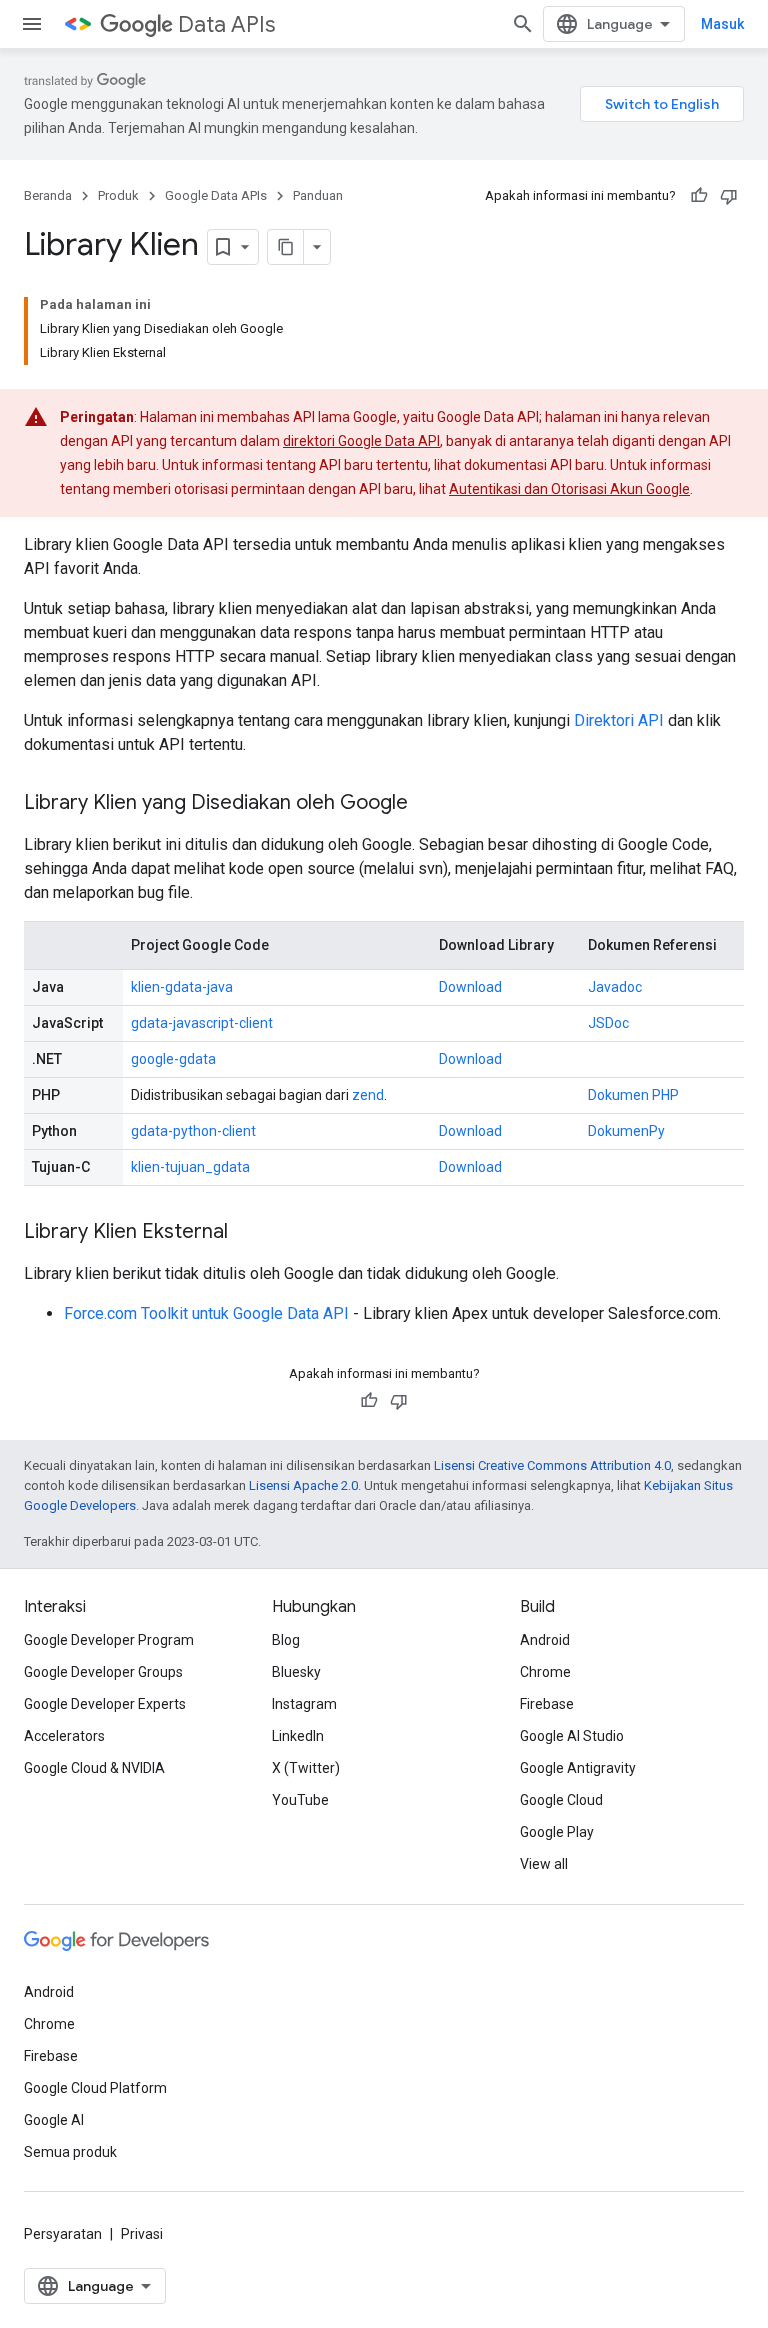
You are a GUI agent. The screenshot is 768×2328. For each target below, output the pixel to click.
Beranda (48, 195)
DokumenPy (626, 1131)
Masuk (722, 24)
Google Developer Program (109, 1640)
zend (368, 1095)
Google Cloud (561, 1800)
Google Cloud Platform (95, 2088)
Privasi (142, 2234)
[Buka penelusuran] (523, 24)
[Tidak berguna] (729, 196)
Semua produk (70, 2152)
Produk (118, 195)
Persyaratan (63, 2234)
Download (470, 987)
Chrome (545, 1672)
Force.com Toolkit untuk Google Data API (206, 1313)
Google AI (54, 2120)
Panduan (318, 195)
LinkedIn (298, 1736)
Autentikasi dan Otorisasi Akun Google (569, 489)
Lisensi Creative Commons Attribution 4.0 (552, 1465)
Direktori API (619, 720)
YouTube (300, 1800)
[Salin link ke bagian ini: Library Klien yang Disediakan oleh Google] (428, 804)
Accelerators (64, 1736)
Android (545, 1640)
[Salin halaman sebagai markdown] (286, 247)
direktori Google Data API (361, 441)
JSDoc (608, 1023)
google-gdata (173, 1059)
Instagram (304, 1704)
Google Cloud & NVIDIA (94, 1768)
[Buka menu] (32, 24)
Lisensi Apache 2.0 (303, 1485)
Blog (286, 1640)
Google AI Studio (572, 1736)
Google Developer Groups (103, 1672)
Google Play (557, 1832)
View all (544, 1864)
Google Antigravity (578, 1768)
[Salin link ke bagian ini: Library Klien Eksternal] (248, 1233)
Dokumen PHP (633, 1095)
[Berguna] (699, 196)
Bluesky (296, 1672)
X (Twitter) (306, 1768)
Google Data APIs (216, 195)
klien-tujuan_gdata (190, 1167)
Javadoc (615, 987)
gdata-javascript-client (202, 1023)
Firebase (547, 1704)
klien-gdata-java (182, 987)
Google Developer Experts (105, 1704)
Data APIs (226, 24)
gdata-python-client (193, 1131)
